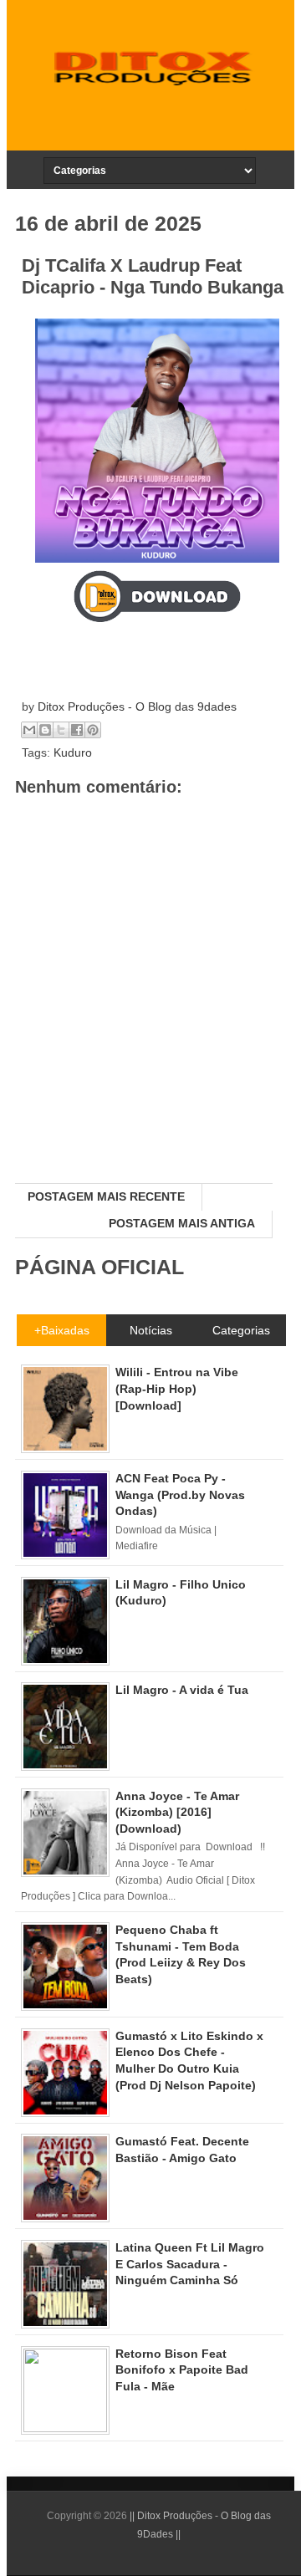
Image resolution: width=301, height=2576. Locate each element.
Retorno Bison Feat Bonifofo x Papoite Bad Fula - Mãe (182, 2370)
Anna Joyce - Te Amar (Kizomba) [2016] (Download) (177, 1812)
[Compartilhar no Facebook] (77, 730)
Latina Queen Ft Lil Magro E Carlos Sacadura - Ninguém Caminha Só (190, 2264)
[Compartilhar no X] (61, 730)
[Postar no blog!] (45, 730)
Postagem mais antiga (182, 1223)
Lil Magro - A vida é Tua (182, 1690)
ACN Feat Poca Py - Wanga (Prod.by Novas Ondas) (180, 1495)
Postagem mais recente (106, 1196)
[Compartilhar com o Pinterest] (93, 730)
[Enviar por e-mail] (29, 730)
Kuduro (73, 752)
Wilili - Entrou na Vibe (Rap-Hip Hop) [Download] (177, 1388)
